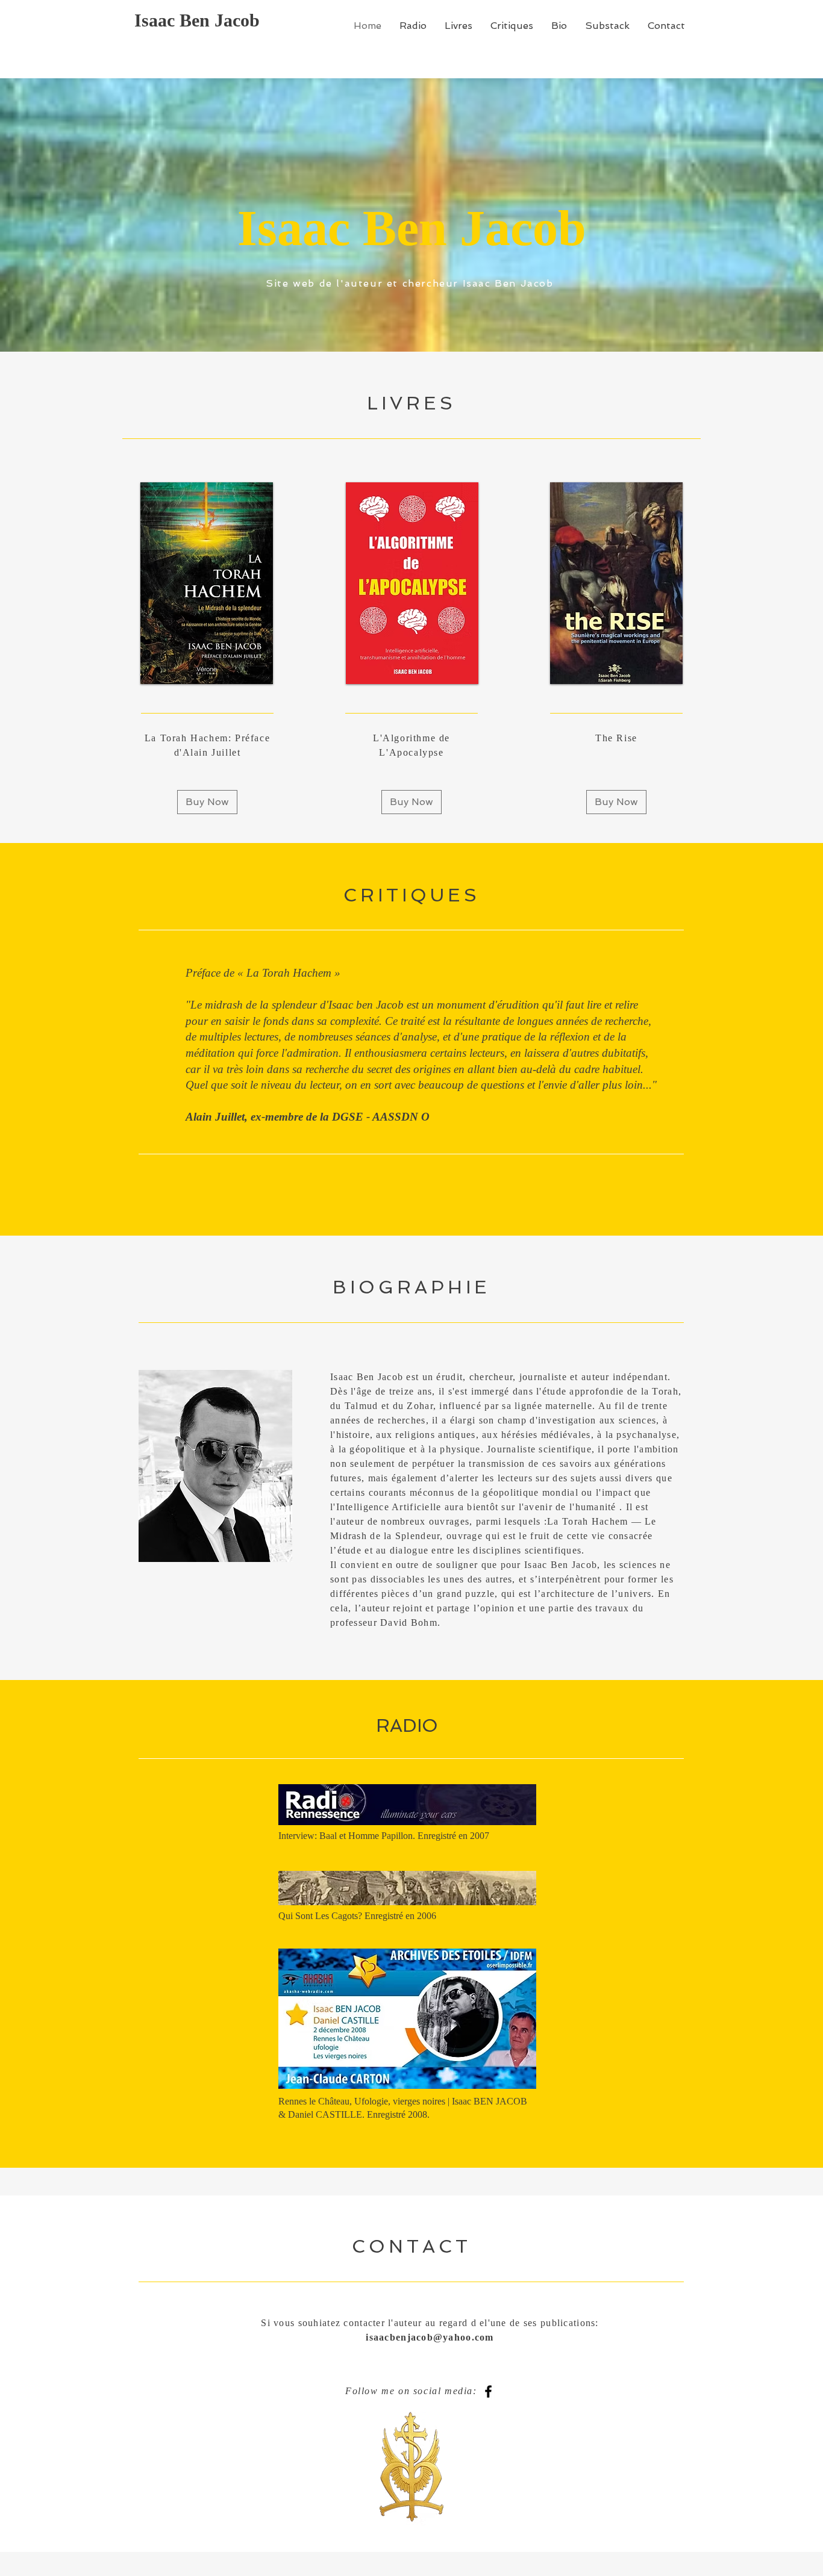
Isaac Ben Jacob (199, 20)
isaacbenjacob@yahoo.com (430, 2337)
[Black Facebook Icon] (488, 2391)
